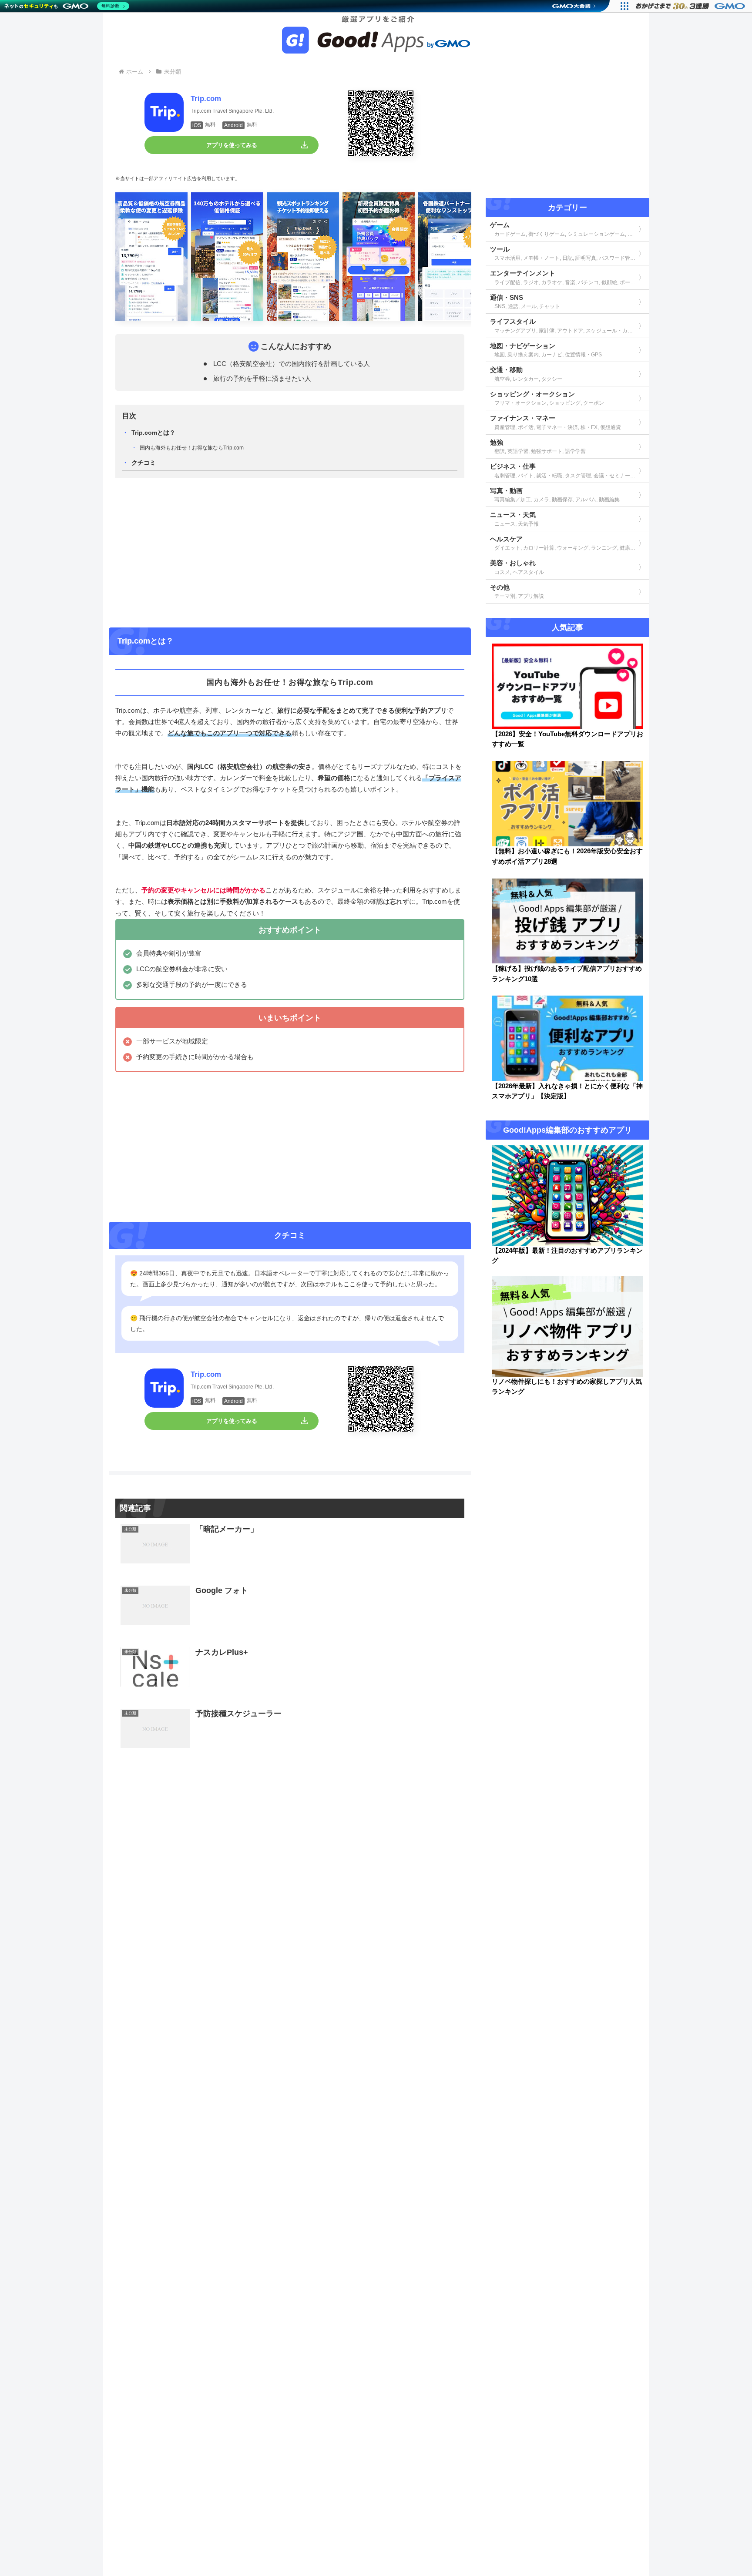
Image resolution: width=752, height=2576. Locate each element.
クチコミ (144, 463)
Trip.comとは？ (153, 433)
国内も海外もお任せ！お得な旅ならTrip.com (192, 448)
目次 (129, 416)
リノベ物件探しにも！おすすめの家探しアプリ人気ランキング (567, 1387)
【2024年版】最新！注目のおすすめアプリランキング (567, 1256)
